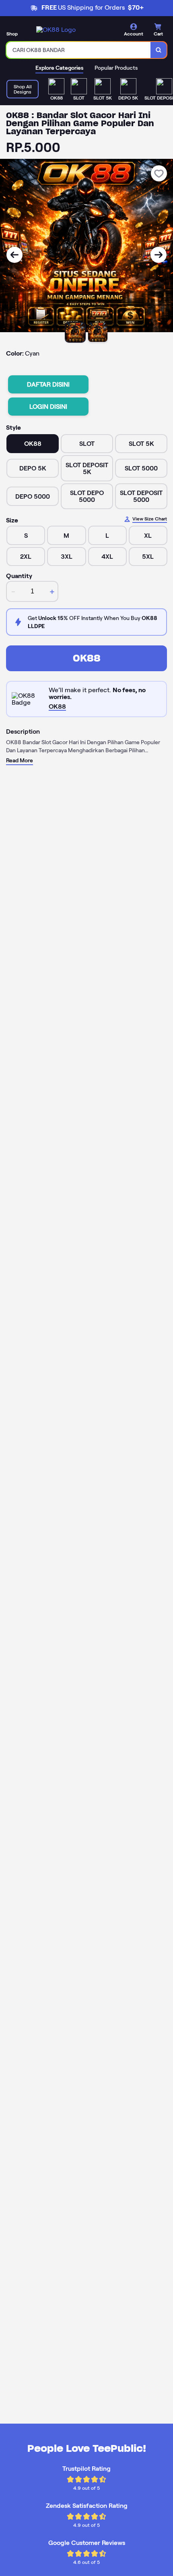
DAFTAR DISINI (48, 384)
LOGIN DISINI (48, 407)
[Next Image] (159, 255)
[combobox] (79, 50)
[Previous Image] (14, 255)
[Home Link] (56, 30)
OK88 (87, 658)
